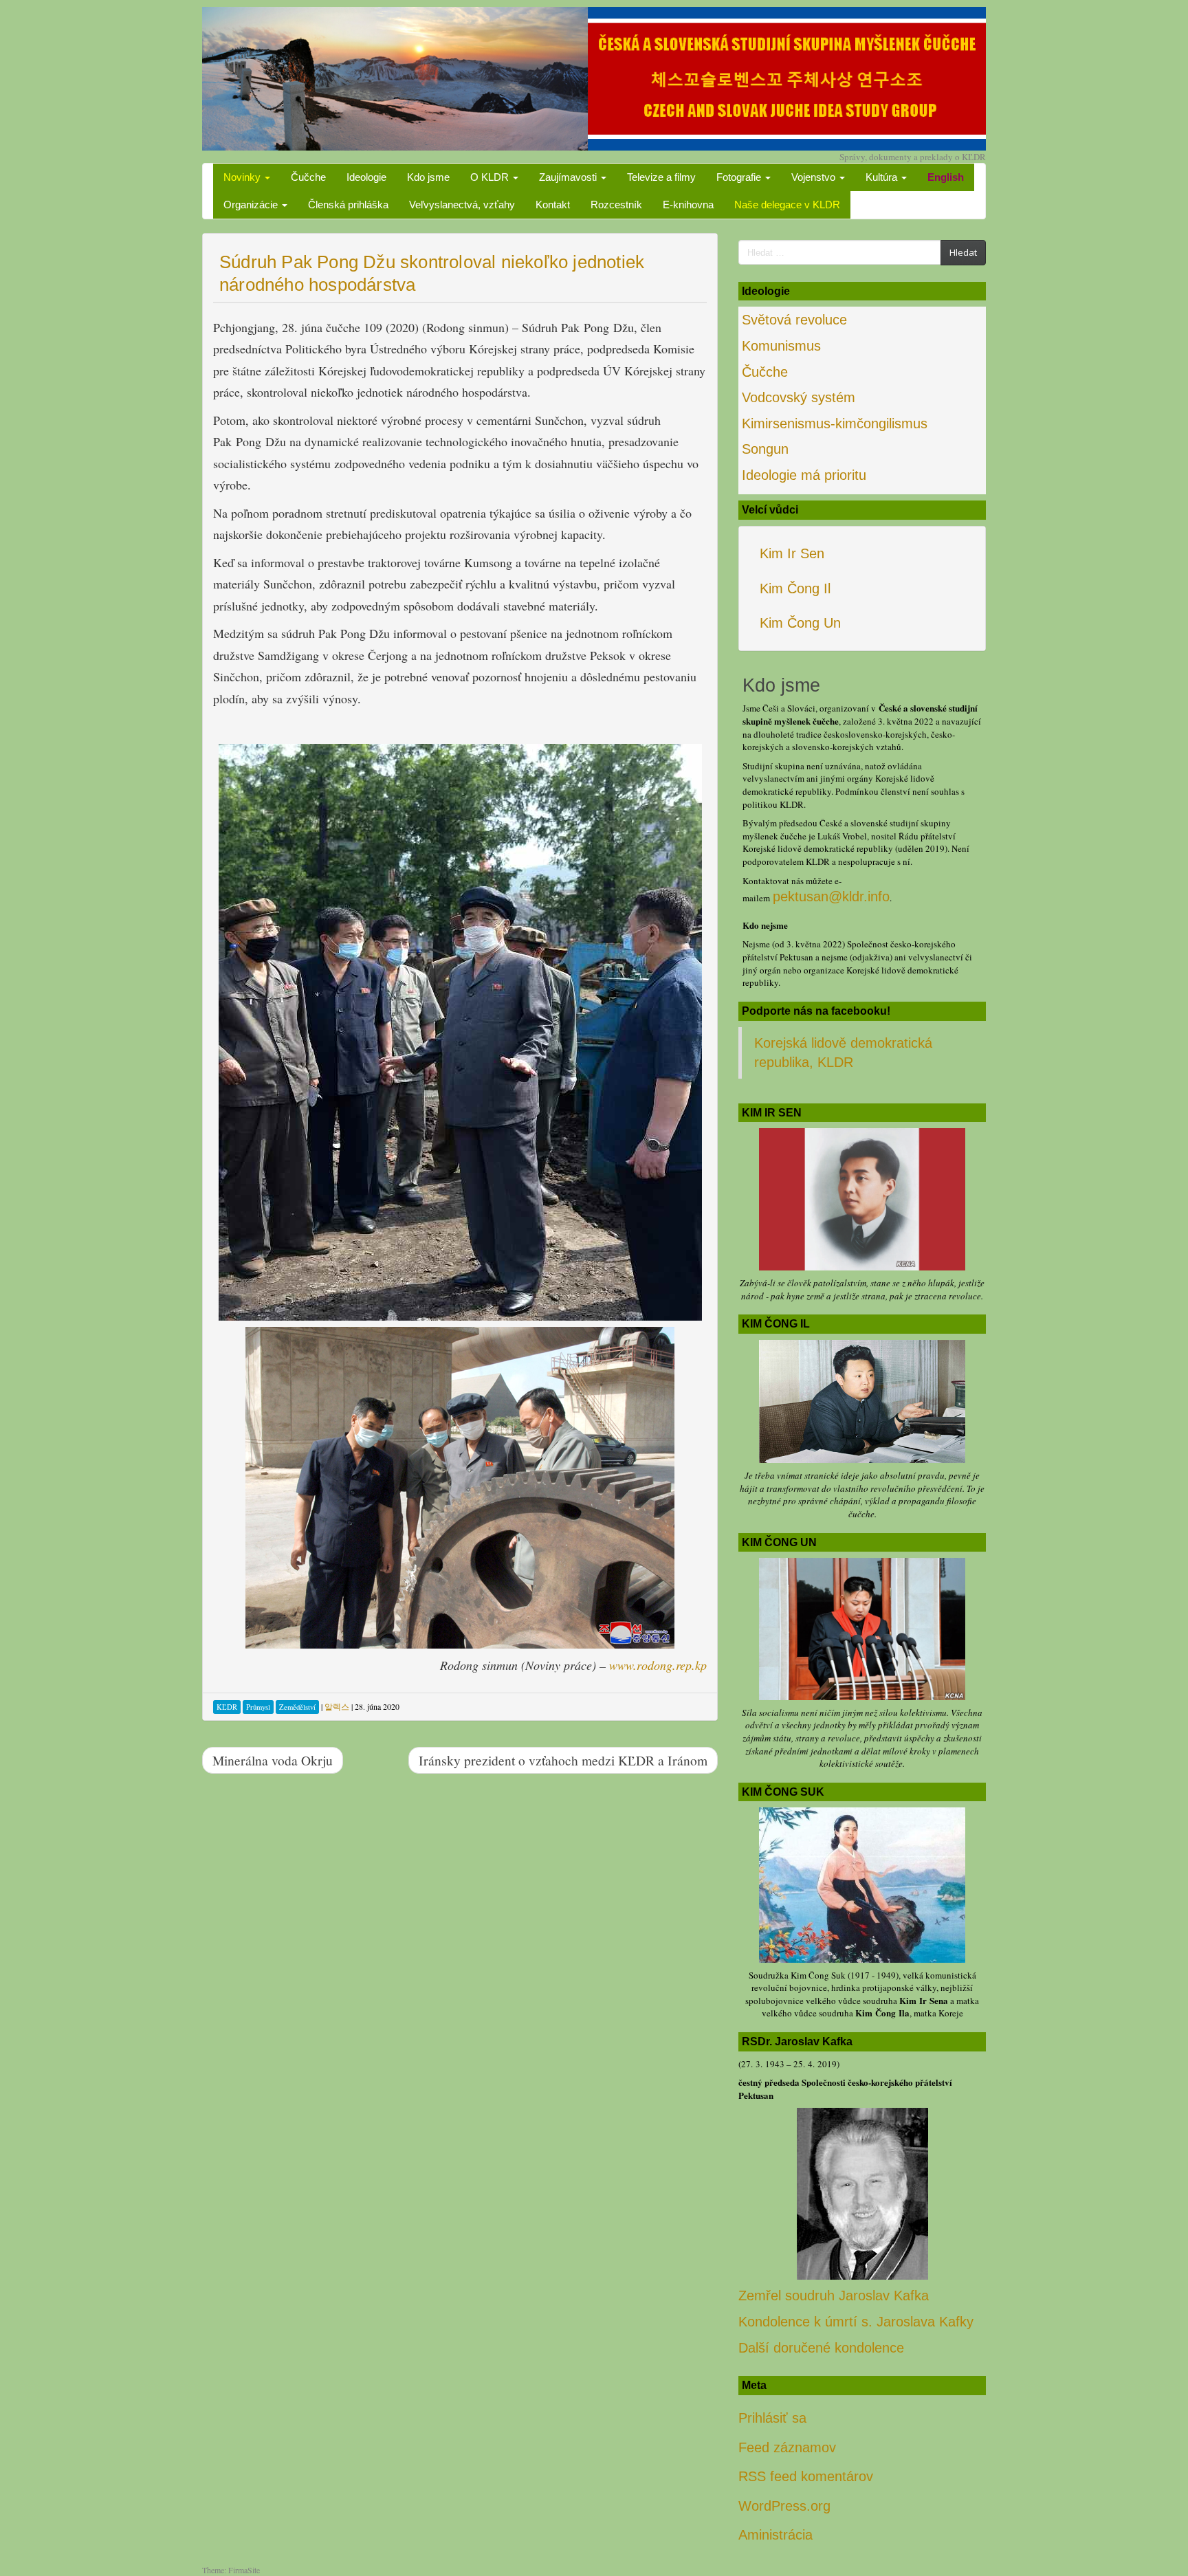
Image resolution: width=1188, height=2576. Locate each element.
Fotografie (740, 177)
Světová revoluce (794, 320)
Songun (765, 449)
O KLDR (491, 177)
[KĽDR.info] (594, 77)
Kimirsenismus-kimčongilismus (835, 423)
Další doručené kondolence (821, 2348)
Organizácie (252, 205)
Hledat (963, 252)
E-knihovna (688, 205)
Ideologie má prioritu (804, 475)
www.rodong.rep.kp (658, 1665)
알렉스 (337, 1706)
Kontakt (553, 205)
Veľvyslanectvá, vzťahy (462, 205)
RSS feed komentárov (806, 2476)
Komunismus (781, 346)
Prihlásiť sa (772, 2418)
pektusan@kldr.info (831, 896)
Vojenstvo (815, 177)
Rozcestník (616, 205)
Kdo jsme (428, 177)
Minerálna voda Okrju (273, 1760)
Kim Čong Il (795, 588)
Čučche (308, 177)
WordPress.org (784, 2506)
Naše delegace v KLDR (787, 205)
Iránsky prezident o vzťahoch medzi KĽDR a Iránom (563, 1760)
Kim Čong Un (800, 623)
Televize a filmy (661, 177)
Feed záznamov (787, 2447)
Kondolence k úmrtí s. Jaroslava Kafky (856, 2322)
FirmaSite (244, 2570)
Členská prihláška (348, 205)
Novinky (243, 177)
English (946, 177)
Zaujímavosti (569, 177)
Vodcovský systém (799, 397)
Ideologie (366, 177)
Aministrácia (775, 2535)
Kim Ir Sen (792, 553)
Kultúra (883, 177)
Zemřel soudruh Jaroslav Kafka (834, 2296)
